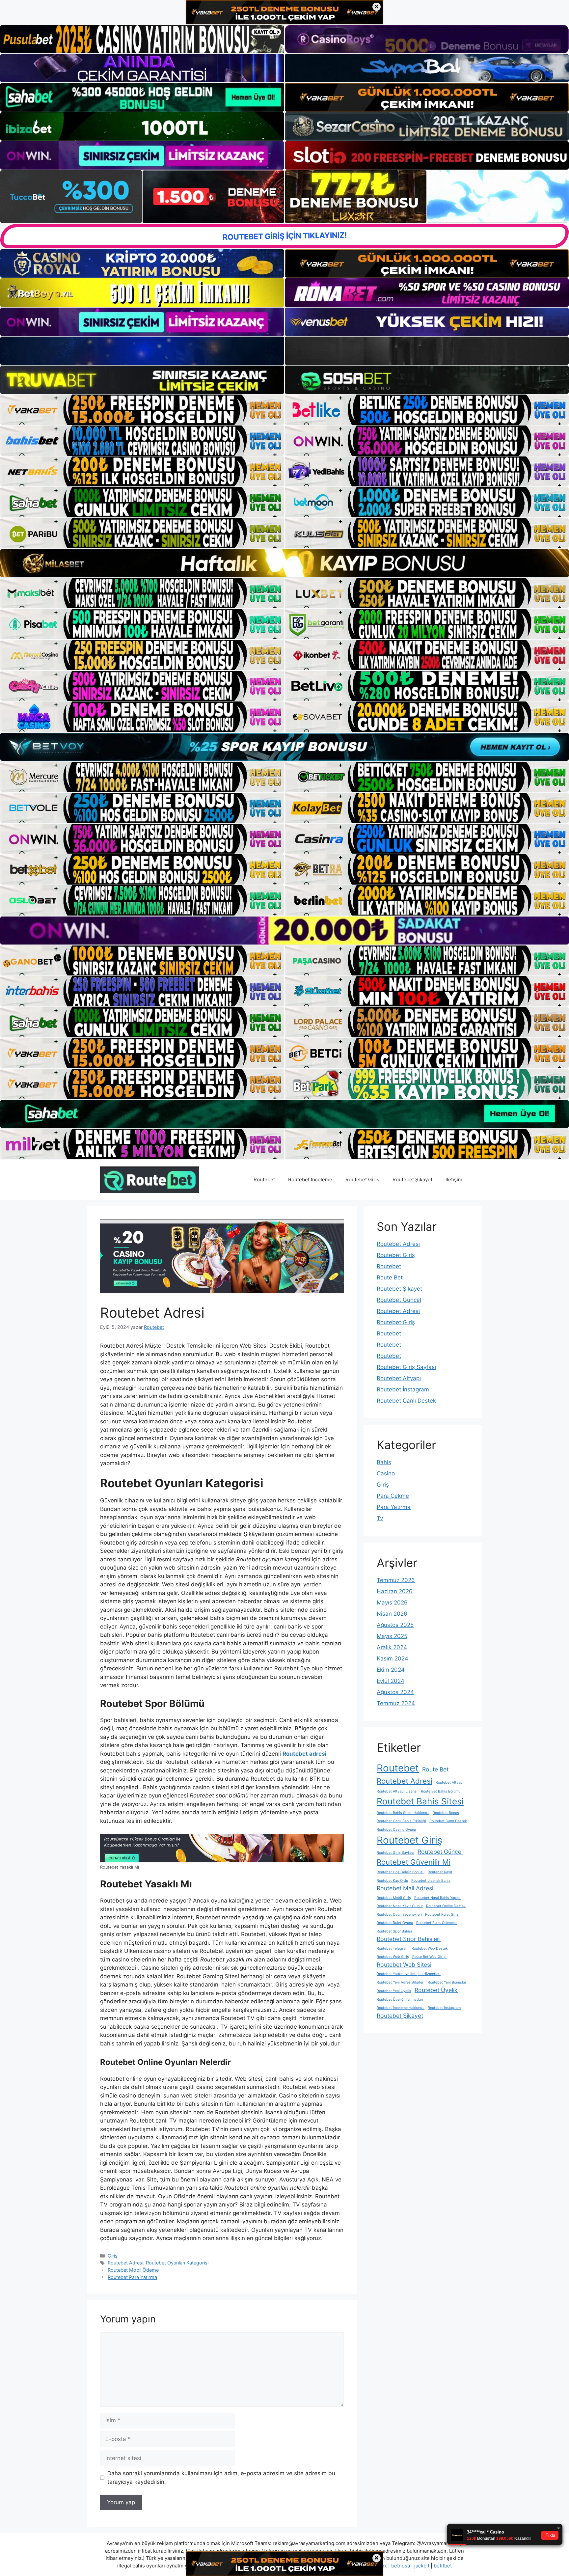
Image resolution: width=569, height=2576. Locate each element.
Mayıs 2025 (392, 1636)
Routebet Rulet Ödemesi (436, 1923)
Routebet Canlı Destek (406, 1401)
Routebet (264, 1179)
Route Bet (390, 1277)
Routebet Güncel (399, 1300)
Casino (386, 1473)
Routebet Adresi (125, 2263)
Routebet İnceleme (310, 1179)
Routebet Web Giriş (393, 1957)
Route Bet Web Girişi (429, 1957)
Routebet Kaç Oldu (392, 1881)
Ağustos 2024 (395, 1692)
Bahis (384, 1462)
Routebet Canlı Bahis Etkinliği (401, 1821)
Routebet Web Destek (430, 1948)
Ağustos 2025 (395, 1625)
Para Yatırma (394, 1507)
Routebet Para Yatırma (132, 2277)
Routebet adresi (305, 1754)
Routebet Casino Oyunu (396, 1830)
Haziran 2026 (395, 1591)
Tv (380, 1518)
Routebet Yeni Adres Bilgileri (401, 1982)
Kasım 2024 (393, 1658)
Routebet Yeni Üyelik (394, 1991)
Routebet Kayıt (440, 1872)
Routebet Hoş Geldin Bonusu (401, 1872)
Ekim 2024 (391, 1670)
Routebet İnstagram (403, 1389)
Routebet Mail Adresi (405, 1888)
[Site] (142, 410)
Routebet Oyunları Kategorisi (177, 2263)
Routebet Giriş (362, 1179)
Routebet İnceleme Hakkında (401, 2008)
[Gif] (284, 563)
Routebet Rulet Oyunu (395, 1923)
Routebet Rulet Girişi (442, 1915)
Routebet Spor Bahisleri (409, 1939)
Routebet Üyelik (436, 1990)
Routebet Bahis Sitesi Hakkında (403, 1813)
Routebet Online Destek (446, 1906)
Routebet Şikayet (412, 1179)
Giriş (113, 2256)
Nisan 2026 (392, 1614)
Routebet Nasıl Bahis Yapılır (437, 1898)
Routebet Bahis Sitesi (420, 1801)
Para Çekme (393, 1496)
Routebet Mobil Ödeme (133, 2270)
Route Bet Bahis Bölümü (441, 1791)
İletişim (454, 1179)
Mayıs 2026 (392, 1603)
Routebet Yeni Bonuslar (447, 1982)
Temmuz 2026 (396, 1580)
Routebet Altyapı (399, 1378)
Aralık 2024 (392, 1647)
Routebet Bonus (446, 1813)
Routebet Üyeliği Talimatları (400, 2000)
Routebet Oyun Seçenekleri (399, 1915)
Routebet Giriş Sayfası (406, 1367)
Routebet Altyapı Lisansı (397, 1791)
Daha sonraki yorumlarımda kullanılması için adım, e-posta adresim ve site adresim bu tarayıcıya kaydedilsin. (221, 2478)
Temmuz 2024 (396, 1703)
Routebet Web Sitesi (404, 1965)
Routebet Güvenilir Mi (414, 1862)
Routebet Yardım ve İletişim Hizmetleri (409, 1974)
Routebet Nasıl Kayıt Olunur (400, 1906)
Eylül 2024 (391, 1681)
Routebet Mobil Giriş (394, 1898)
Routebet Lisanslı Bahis (431, 1881)
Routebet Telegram (393, 1948)
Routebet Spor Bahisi (394, 1931)
